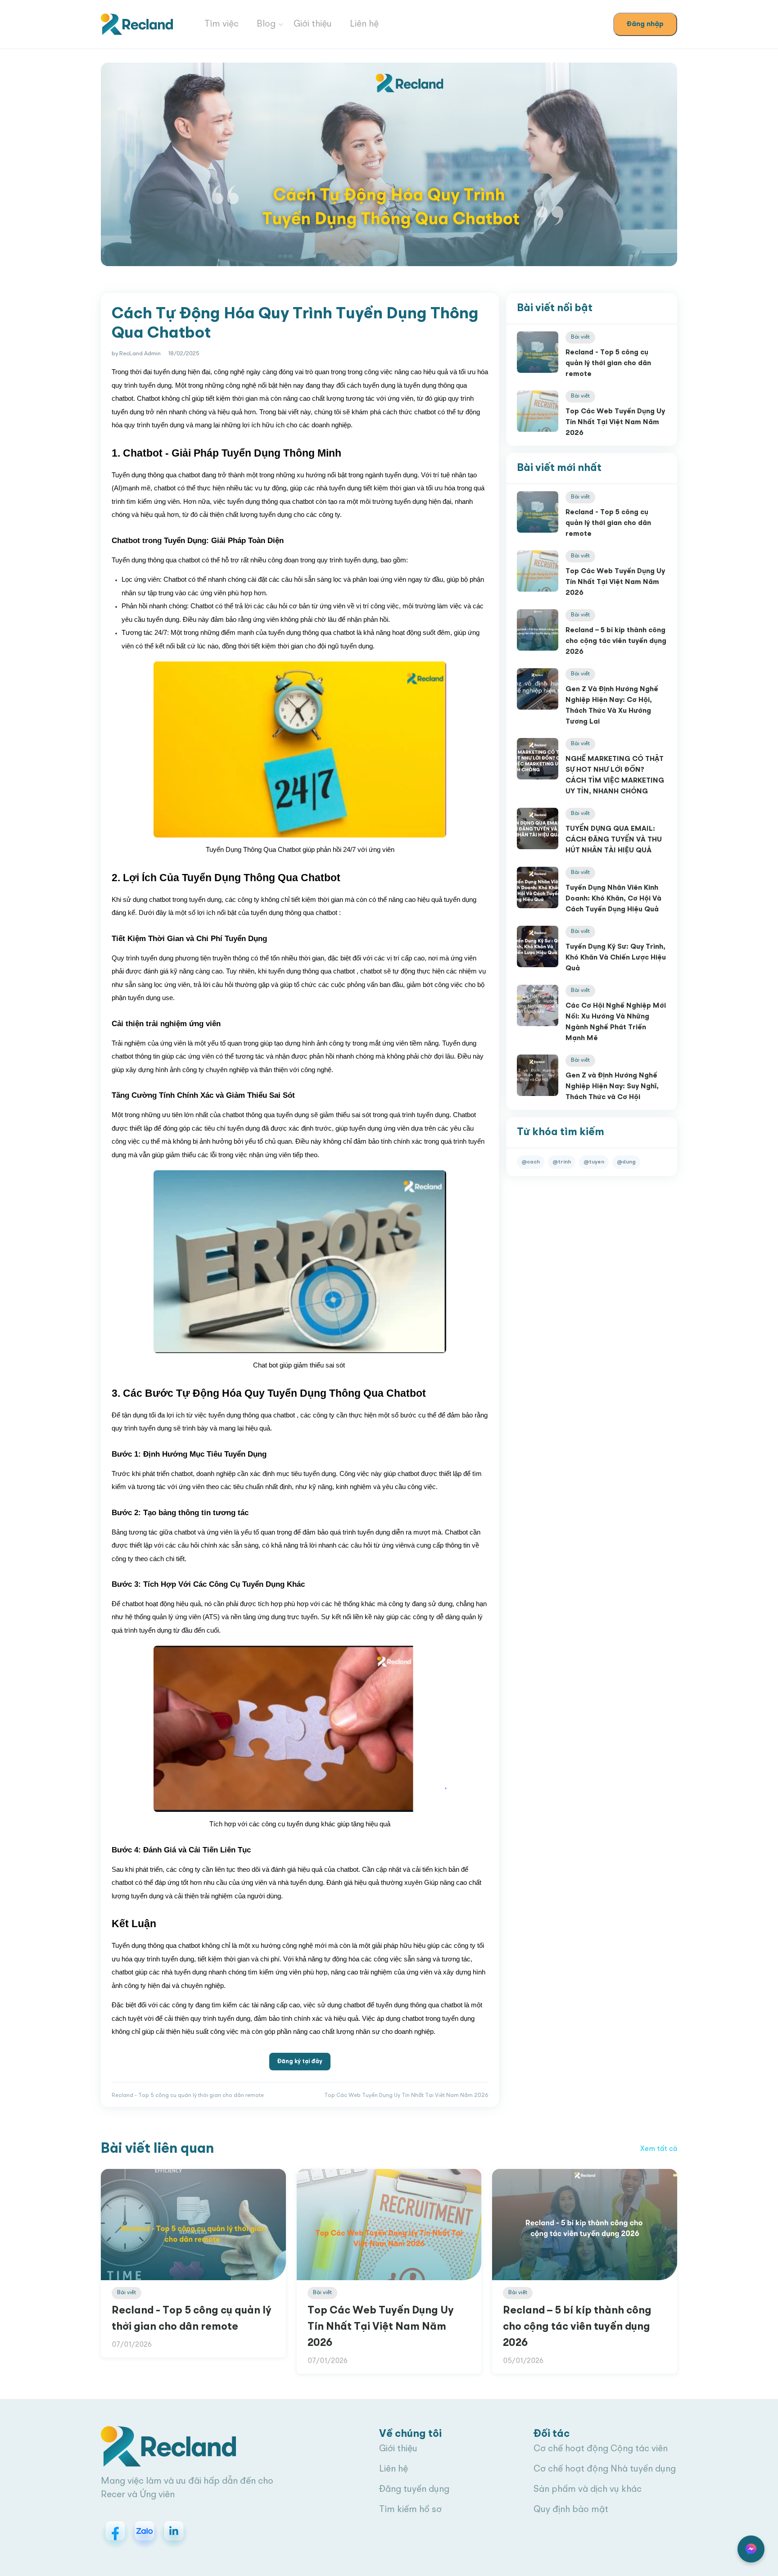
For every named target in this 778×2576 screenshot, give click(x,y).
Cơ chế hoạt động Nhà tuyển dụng (605, 2469)
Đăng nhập (645, 24)
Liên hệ (364, 24)
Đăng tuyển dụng (414, 2490)
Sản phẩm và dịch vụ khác (588, 2490)
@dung (626, 1162)
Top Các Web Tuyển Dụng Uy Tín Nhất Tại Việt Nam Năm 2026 (615, 422)
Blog (266, 24)
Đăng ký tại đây (300, 2062)
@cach (531, 1162)
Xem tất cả (659, 2149)
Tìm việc (222, 24)
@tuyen (594, 1162)
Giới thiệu (313, 24)
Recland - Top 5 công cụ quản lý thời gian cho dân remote (608, 363)
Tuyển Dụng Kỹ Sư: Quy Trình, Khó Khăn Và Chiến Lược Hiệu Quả (616, 958)
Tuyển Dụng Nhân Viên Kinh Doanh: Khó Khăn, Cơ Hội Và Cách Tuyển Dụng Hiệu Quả (613, 899)
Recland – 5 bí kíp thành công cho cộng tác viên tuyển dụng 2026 (616, 641)
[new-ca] (137, 25)
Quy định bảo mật (571, 2510)
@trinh (562, 1162)
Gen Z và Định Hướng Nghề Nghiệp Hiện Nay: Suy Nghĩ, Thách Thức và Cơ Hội (612, 1087)
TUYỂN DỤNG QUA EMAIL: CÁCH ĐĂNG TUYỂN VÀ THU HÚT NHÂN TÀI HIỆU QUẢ (614, 840)
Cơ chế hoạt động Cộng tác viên (601, 2449)
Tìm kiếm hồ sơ (410, 2510)
